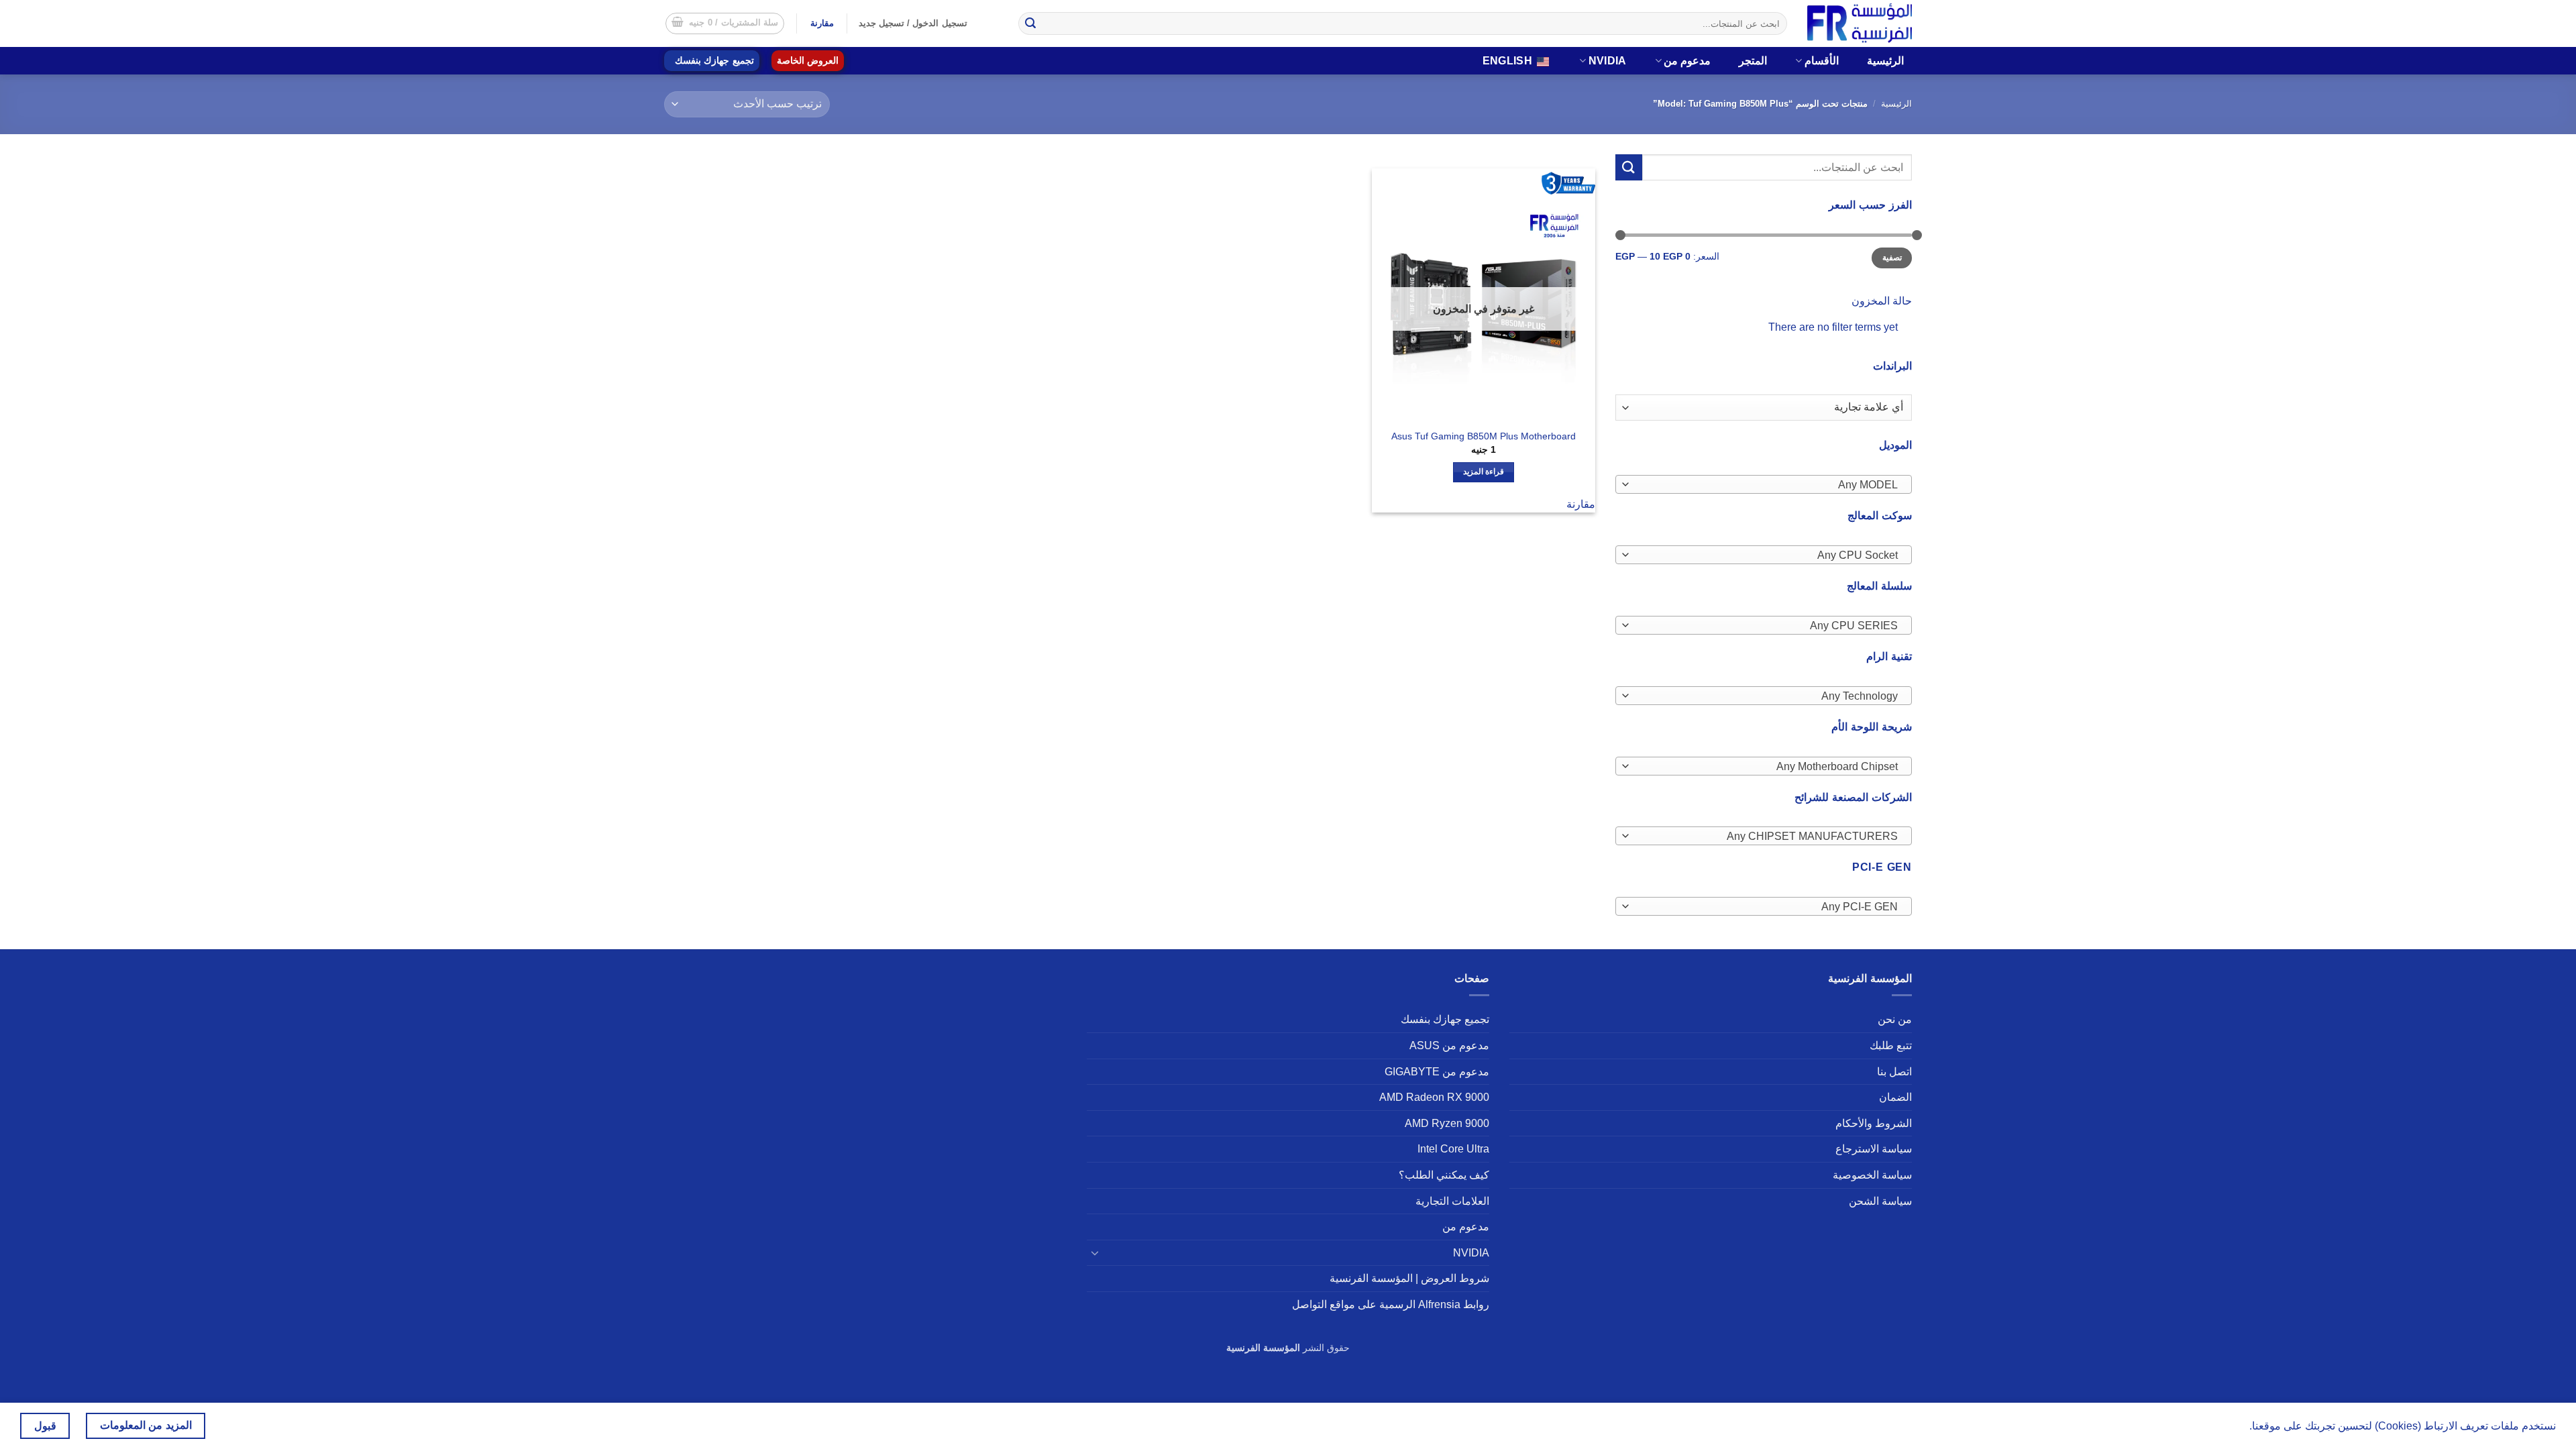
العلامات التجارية (1452, 1201)
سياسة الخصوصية (1872, 1175)
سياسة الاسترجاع (1874, 1149)
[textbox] (1767, 485)
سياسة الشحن (1880, 1201)
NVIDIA (1608, 61)
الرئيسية (1885, 61)
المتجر (1753, 61)
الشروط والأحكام (1874, 1123)
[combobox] (1764, 484)
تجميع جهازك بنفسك (714, 61)
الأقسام (1822, 61)
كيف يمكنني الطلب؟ (1444, 1175)
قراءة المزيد (1484, 472)
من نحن (1895, 1019)
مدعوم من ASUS (1449, 1045)
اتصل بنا (1894, 1072)
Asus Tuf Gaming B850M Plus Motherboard (1484, 436)
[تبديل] (1095, 1252)
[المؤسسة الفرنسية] (1860, 23)
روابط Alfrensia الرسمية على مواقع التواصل (1391, 1304)
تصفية (1892, 258)
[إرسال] (1030, 23)
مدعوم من (1687, 61)
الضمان (1895, 1097)
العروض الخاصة (808, 61)
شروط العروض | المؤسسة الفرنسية (1409, 1278)
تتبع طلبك (1891, 1045)
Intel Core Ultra (1453, 1149)
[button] (725, 23)
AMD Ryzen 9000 (1447, 1123)
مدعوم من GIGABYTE (1437, 1072)
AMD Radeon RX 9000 (1434, 1097)
